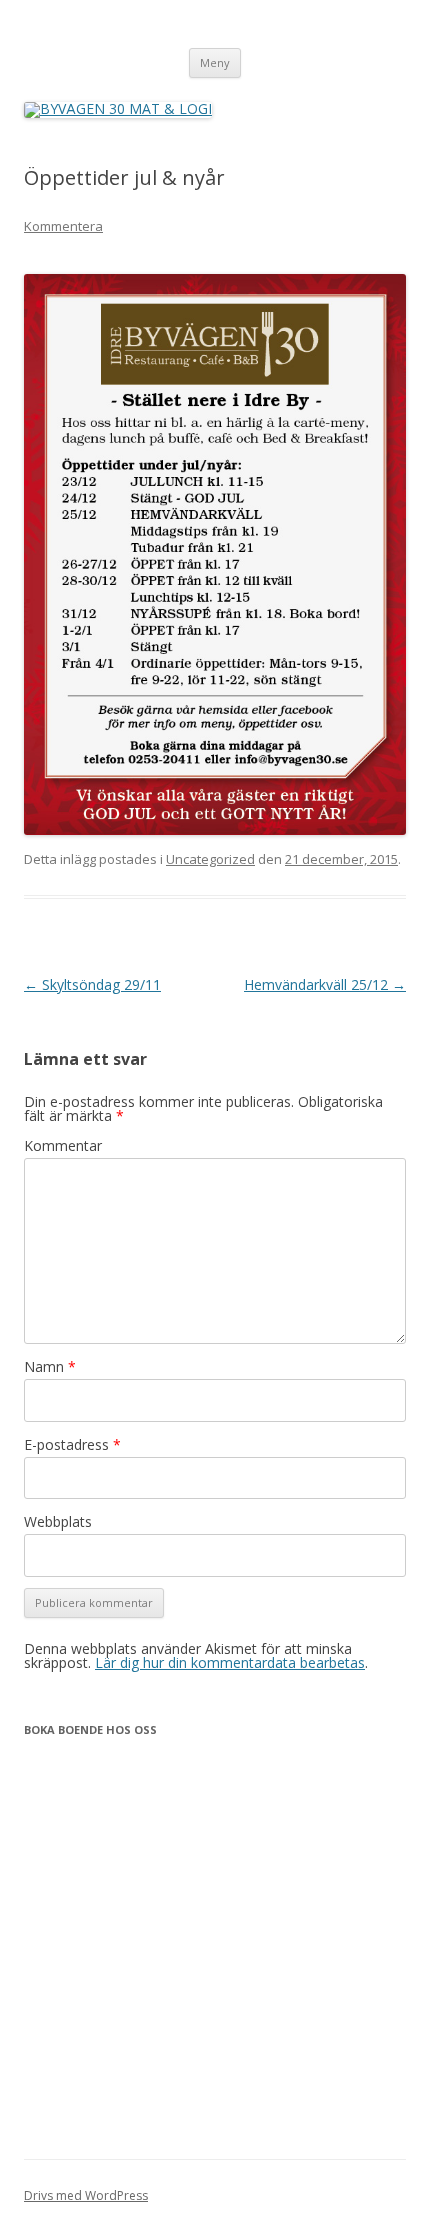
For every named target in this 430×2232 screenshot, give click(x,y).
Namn (50, 1366)
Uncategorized (210, 859)
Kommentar (63, 1145)
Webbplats (58, 1521)
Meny (215, 62)
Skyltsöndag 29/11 (92, 984)
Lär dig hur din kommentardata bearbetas (230, 1662)
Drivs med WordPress (86, 2195)
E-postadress (72, 1444)
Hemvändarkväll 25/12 (325, 984)
